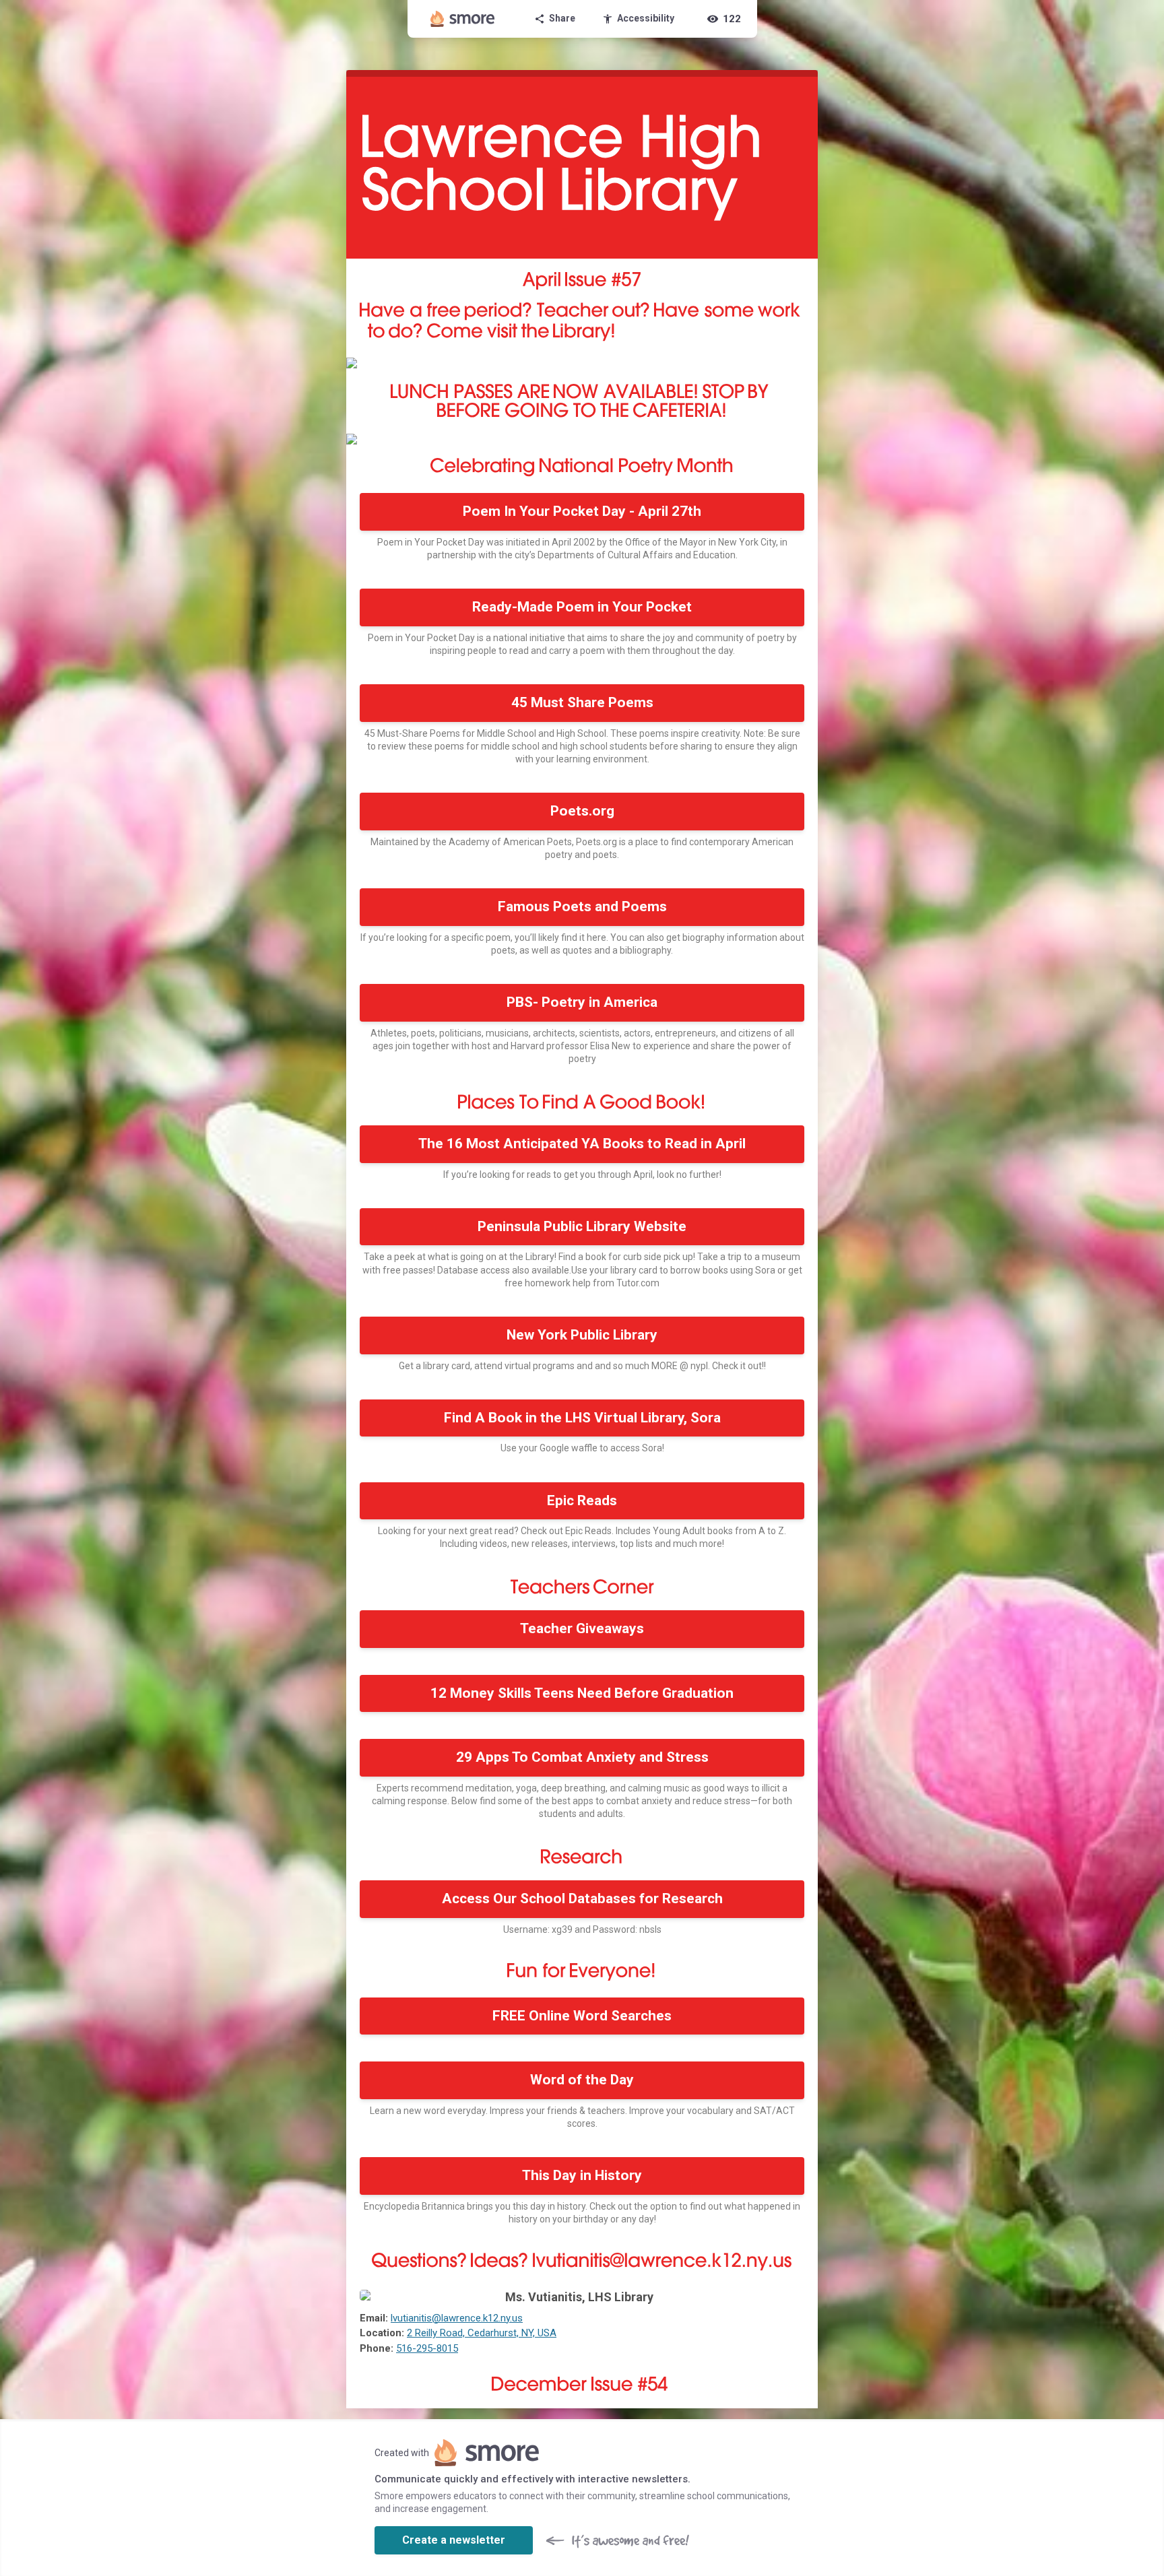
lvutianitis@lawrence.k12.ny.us (457, 2318)
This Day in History (582, 2175)
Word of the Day (582, 2080)
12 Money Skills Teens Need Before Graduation (582, 1693)
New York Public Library (582, 1335)
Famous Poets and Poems (582, 906)
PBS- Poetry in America (582, 1002)
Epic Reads (582, 1500)
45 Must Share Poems (582, 702)
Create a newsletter (454, 2540)
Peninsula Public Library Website (582, 1226)
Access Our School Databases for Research (582, 1898)
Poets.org (582, 811)
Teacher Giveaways (582, 1628)
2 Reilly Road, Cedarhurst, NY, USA (482, 2333)
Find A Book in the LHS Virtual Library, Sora (582, 1418)
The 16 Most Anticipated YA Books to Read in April (582, 1144)
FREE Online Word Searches (582, 2016)
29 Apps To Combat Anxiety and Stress (582, 1757)
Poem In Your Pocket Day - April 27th (582, 511)
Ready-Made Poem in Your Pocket (582, 607)
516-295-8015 (427, 2348)
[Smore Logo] (463, 19)
